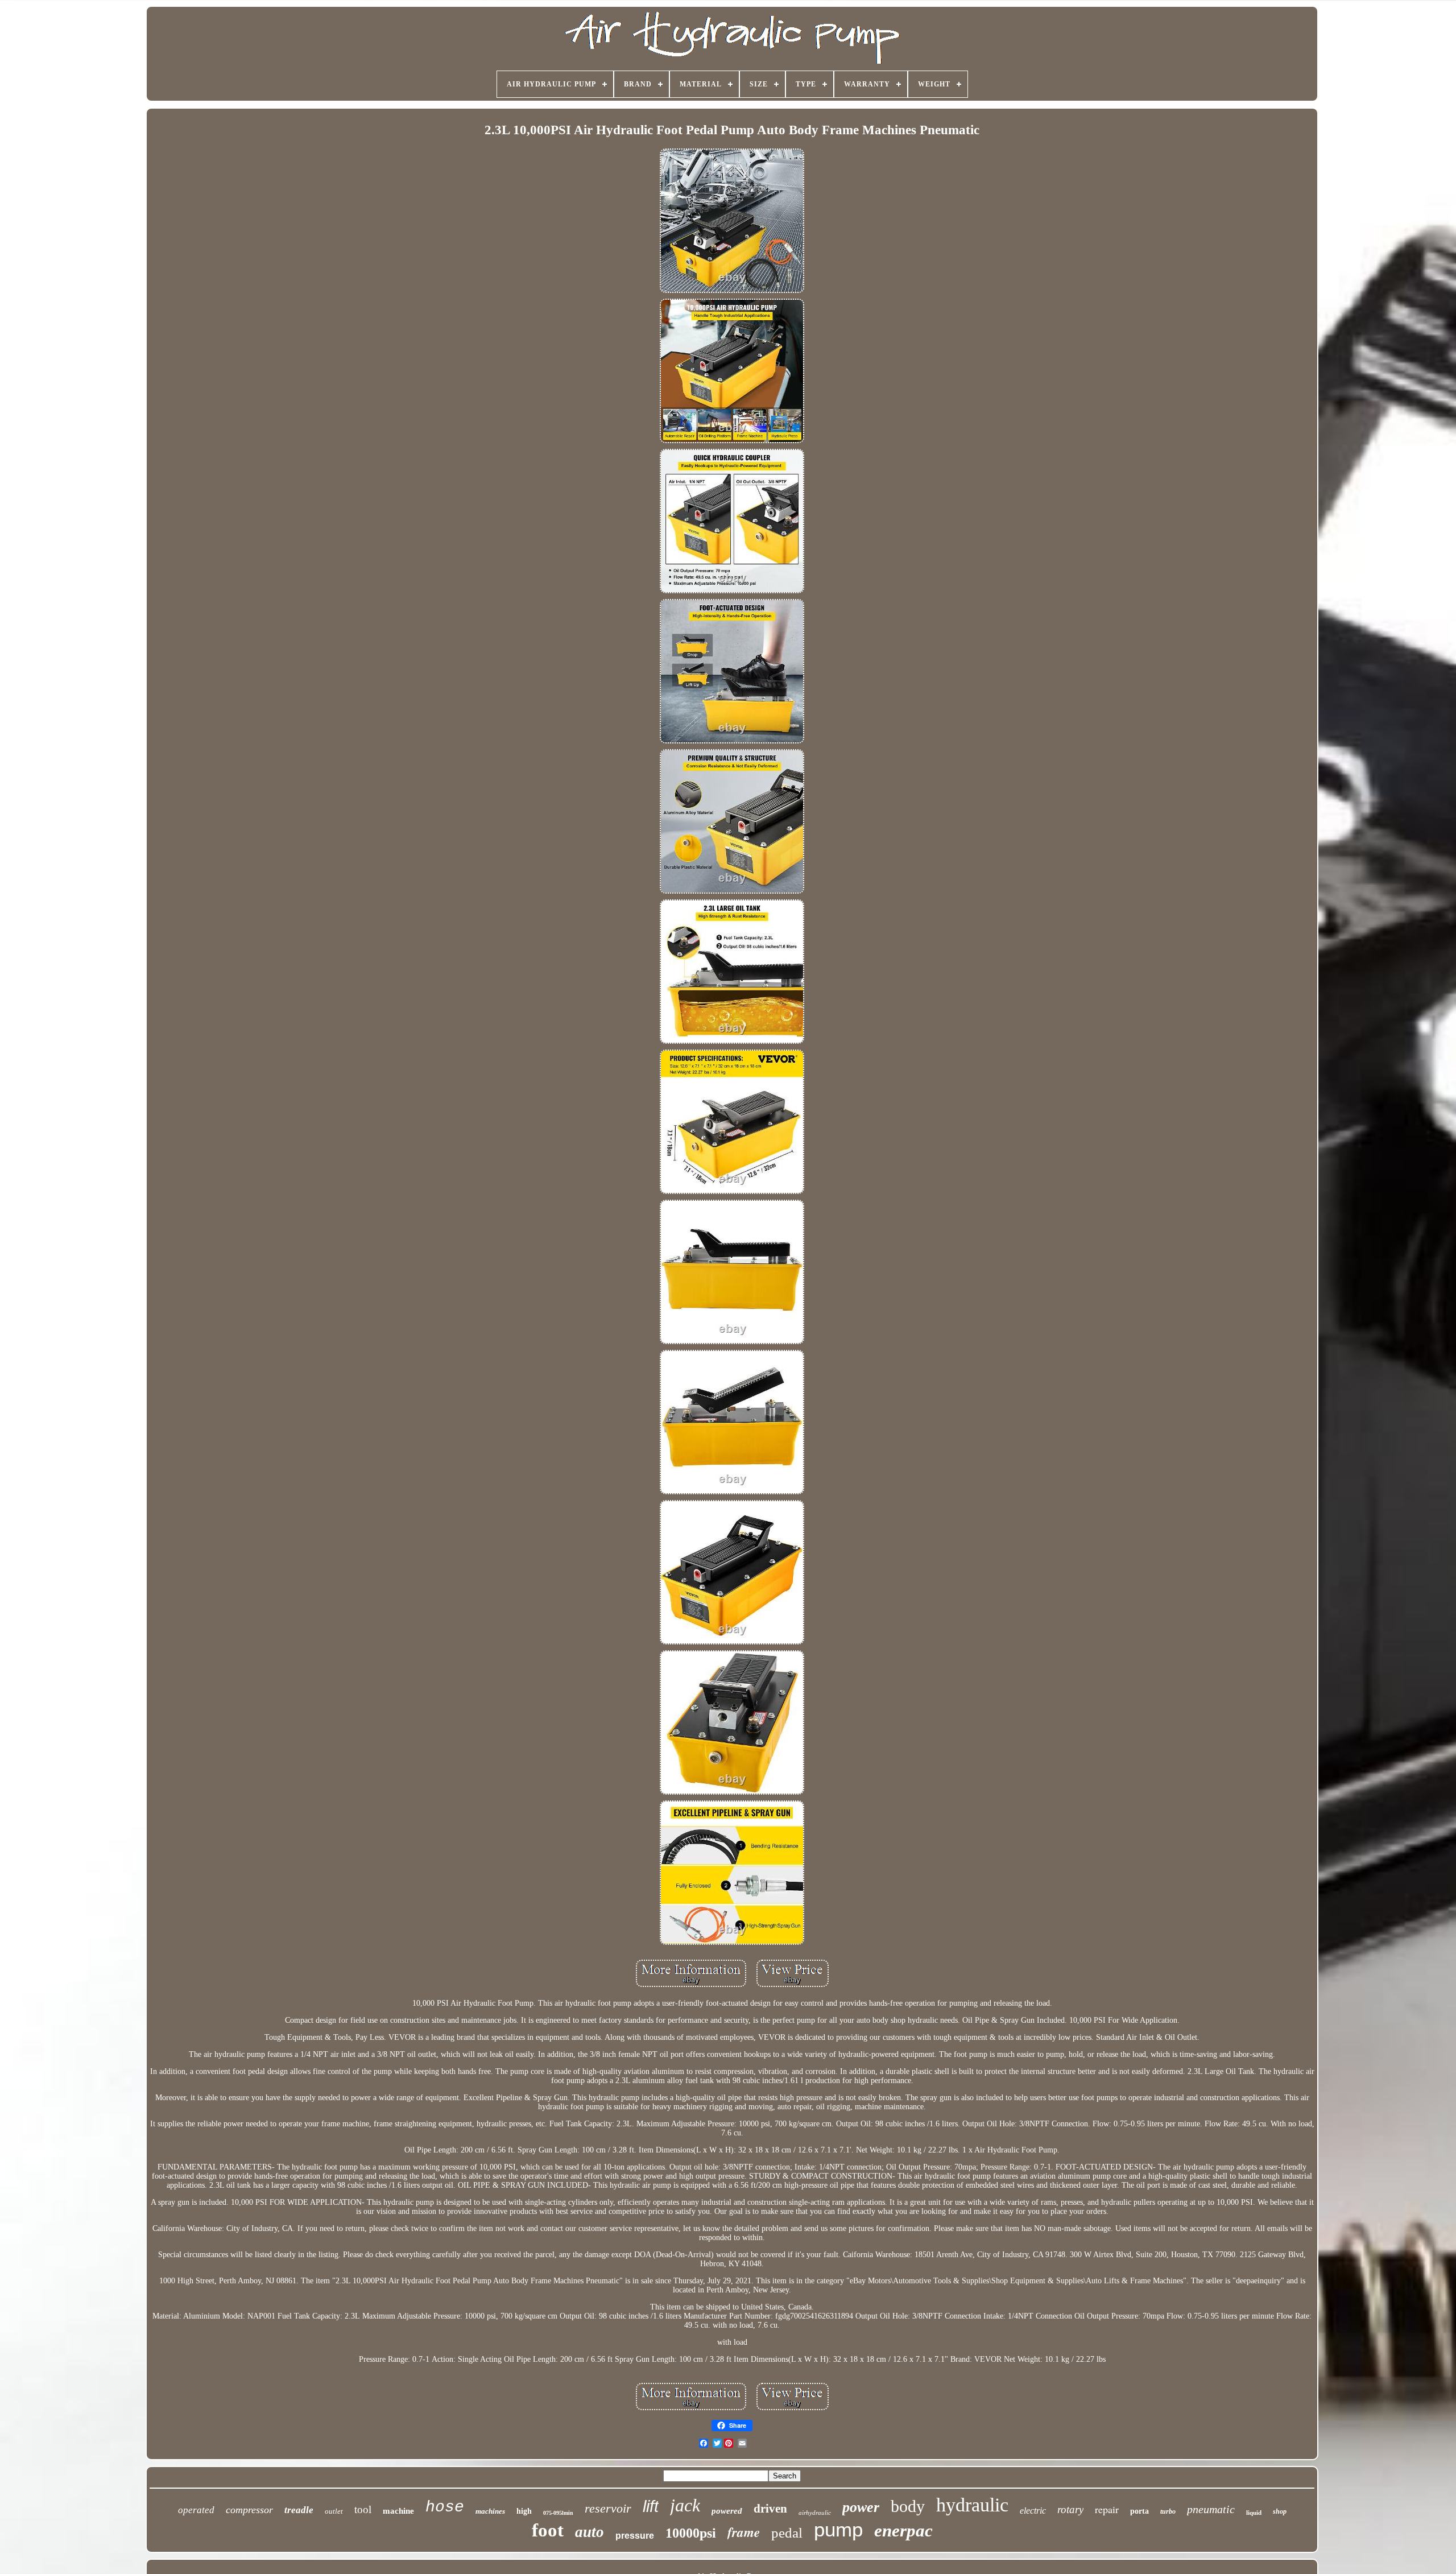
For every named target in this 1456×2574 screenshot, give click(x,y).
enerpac (903, 2530)
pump (838, 2529)
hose (445, 2507)
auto (590, 2532)
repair (1107, 2509)
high (524, 2511)
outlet (334, 2511)
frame (744, 2532)
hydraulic (972, 2505)
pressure (635, 2536)
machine (398, 2511)
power (861, 2507)
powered (727, 2511)
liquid (1254, 2513)
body (908, 2506)
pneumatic (1211, 2509)
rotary (1070, 2509)
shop (1280, 2511)
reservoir (608, 2508)
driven (770, 2509)
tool (363, 2509)
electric (1033, 2511)
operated (196, 2510)
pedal (787, 2533)
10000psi (691, 2533)
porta (1139, 2511)
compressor (249, 2510)
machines (490, 2511)
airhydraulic (815, 2513)
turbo (1168, 2511)
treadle (299, 2510)
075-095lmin (558, 2513)
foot (548, 2530)
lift (651, 2506)
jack (685, 2505)
